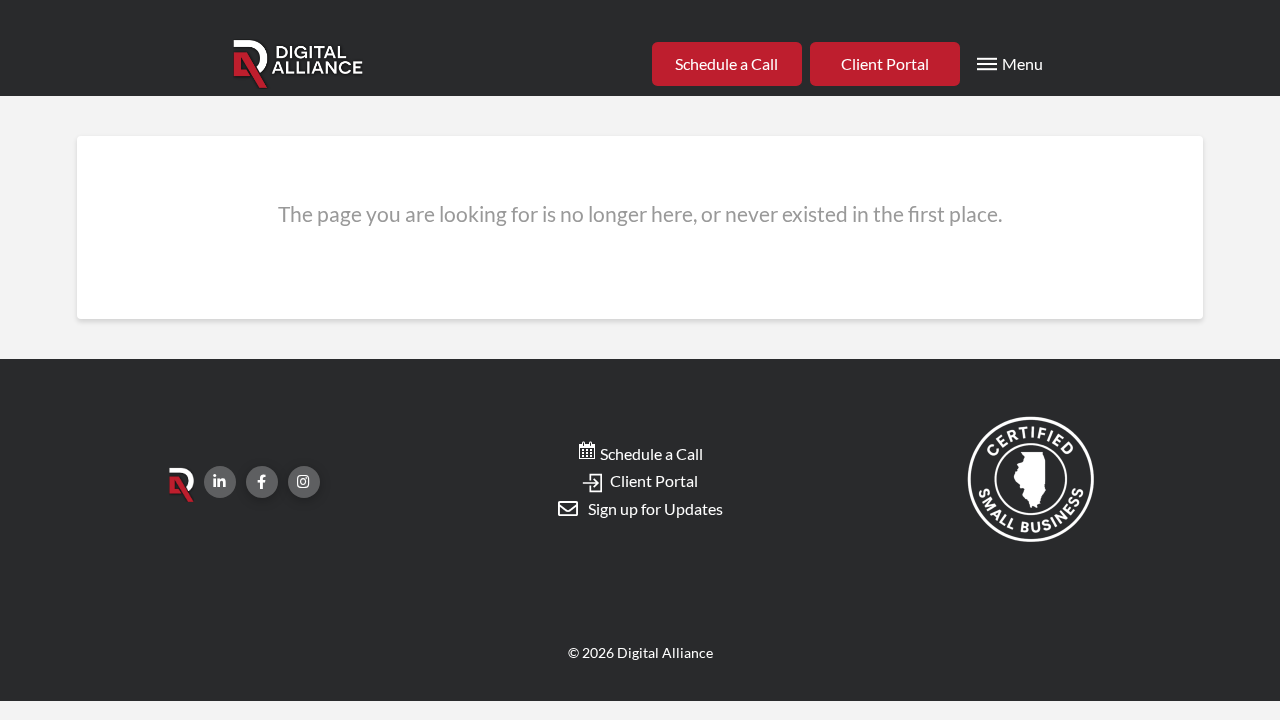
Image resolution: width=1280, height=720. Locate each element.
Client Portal (652, 480)
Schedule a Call (650, 453)
